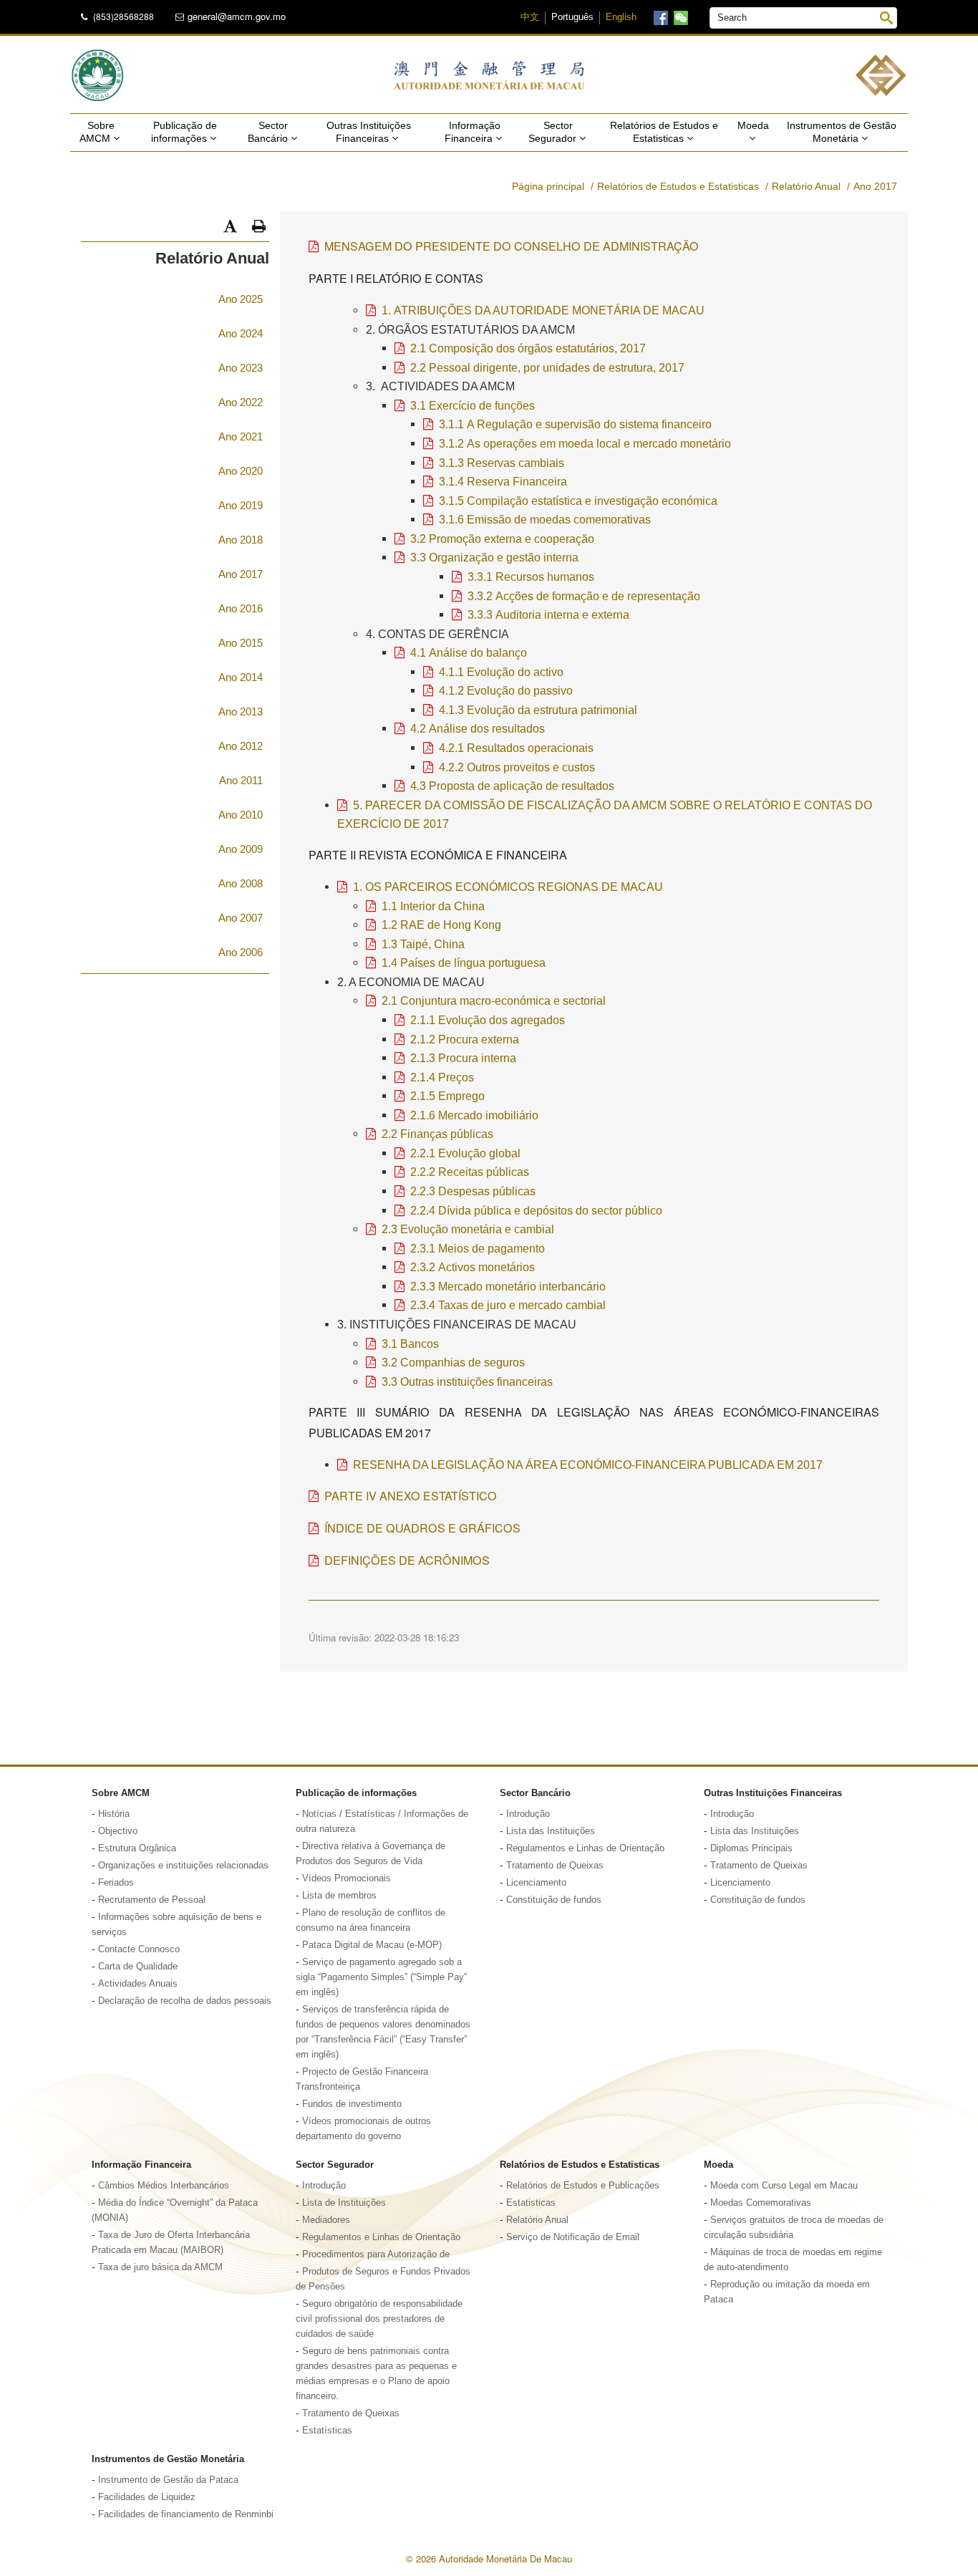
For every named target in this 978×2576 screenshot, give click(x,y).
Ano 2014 (241, 677)
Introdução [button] (528, 1814)
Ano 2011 (241, 780)
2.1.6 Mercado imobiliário (474, 1115)
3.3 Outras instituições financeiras (467, 1381)
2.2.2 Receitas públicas (470, 1172)
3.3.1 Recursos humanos (531, 577)
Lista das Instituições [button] (551, 1831)
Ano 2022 (241, 402)
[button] (230, 226)
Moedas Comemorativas (761, 2203)
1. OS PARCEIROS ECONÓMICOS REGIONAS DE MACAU (508, 887)
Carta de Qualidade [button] (138, 1967)
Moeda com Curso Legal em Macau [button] (784, 2186)
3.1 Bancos (410, 1344)
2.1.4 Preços (442, 1077)
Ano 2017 (241, 574)
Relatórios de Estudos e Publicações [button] (583, 2186)
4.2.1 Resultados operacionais (516, 748)
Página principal (548, 186)
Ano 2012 (241, 746)
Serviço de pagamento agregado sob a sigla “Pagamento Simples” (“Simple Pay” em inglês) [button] (381, 1977)
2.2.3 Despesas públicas (473, 1191)
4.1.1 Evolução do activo (501, 672)
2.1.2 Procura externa (465, 1039)
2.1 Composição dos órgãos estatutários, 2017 (528, 348)
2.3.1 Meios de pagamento (478, 1248)
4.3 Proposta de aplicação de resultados (512, 786)
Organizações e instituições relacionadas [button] (183, 1866)
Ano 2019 (241, 505)
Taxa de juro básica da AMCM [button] (160, 2267)
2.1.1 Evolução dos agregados (488, 1020)
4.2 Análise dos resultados (478, 728)
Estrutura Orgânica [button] (137, 1848)
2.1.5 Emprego (447, 1096)
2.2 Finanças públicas (437, 1134)
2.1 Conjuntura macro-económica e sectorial (494, 1000)
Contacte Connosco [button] (139, 1949)
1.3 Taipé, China (423, 944)
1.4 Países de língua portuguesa (464, 963)
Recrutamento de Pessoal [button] (152, 1900)
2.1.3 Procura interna (463, 1058)
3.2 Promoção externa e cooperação (502, 539)
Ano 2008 (241, 883)
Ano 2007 (241, 918)
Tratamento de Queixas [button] (555, 1866)
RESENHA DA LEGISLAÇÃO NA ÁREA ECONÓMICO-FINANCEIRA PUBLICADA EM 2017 (588, 1465)
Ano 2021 (241, 436)
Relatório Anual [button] (537, 2220)
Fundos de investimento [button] (352, 2104)
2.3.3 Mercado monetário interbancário (508, 1286)
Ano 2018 (241, 540)
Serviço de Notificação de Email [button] (573, 2237)
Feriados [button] (116, 1883)
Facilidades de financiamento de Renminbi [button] (186, 2514)
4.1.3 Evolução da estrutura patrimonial (538, 710)
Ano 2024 (241, 333)
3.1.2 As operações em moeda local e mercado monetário (585, 443)
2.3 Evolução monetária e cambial (468, 1229)
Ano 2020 (241, 471)
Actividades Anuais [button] (138, 1984)
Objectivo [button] (118, 1831)
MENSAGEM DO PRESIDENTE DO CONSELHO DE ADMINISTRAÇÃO (512, 246)
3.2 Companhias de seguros (453, 1362)
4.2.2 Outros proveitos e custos (517, 767)
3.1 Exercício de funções (473, 405)
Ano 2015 (241, 643)
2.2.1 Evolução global (465, 1153)
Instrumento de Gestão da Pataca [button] (168, 2480)
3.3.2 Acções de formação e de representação (584, 596)
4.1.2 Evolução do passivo (506, 690)
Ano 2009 (241, 849)
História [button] (114, 1814)
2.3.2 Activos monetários (473, 1267)
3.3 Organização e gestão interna (494, 557)
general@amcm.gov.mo (237, 16)
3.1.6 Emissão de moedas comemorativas (545, 519)
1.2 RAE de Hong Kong (441, 925)
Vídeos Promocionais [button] (347, 1878)
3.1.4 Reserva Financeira (503, 481)
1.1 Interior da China (433, 906)
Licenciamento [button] (536, 1883)
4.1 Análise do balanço (469, 652)
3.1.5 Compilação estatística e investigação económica (578, 501)
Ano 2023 (241, 368)
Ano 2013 (241, 711)
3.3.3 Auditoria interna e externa (548, 614)
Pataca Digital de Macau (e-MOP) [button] (372, 1945)
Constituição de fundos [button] (554, 1900)
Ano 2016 (241, 608)
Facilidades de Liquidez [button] (147, 2497)
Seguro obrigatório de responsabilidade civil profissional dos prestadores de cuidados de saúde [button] (379, 2319)
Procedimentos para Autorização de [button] (376, 2254)
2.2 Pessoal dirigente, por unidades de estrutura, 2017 (547, 367)
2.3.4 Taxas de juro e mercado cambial (508, 1305)
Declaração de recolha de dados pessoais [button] (185, 2001)
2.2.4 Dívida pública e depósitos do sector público (536, 1210)
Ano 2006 (241, 952)
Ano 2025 (241, 299)
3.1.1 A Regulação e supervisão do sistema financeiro (575, 424)
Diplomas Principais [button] (751, 1848)
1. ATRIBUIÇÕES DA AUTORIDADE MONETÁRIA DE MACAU (543, 310)
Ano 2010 (241, 815)
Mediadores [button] (326, 2220)
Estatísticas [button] (327, 2431)
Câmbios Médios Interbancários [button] (164, 2186)
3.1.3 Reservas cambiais (502, 463)
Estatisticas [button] (531, 2203)
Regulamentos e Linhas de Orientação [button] (585, 1848)
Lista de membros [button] (339, 1896)
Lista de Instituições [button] (344, 2203)
